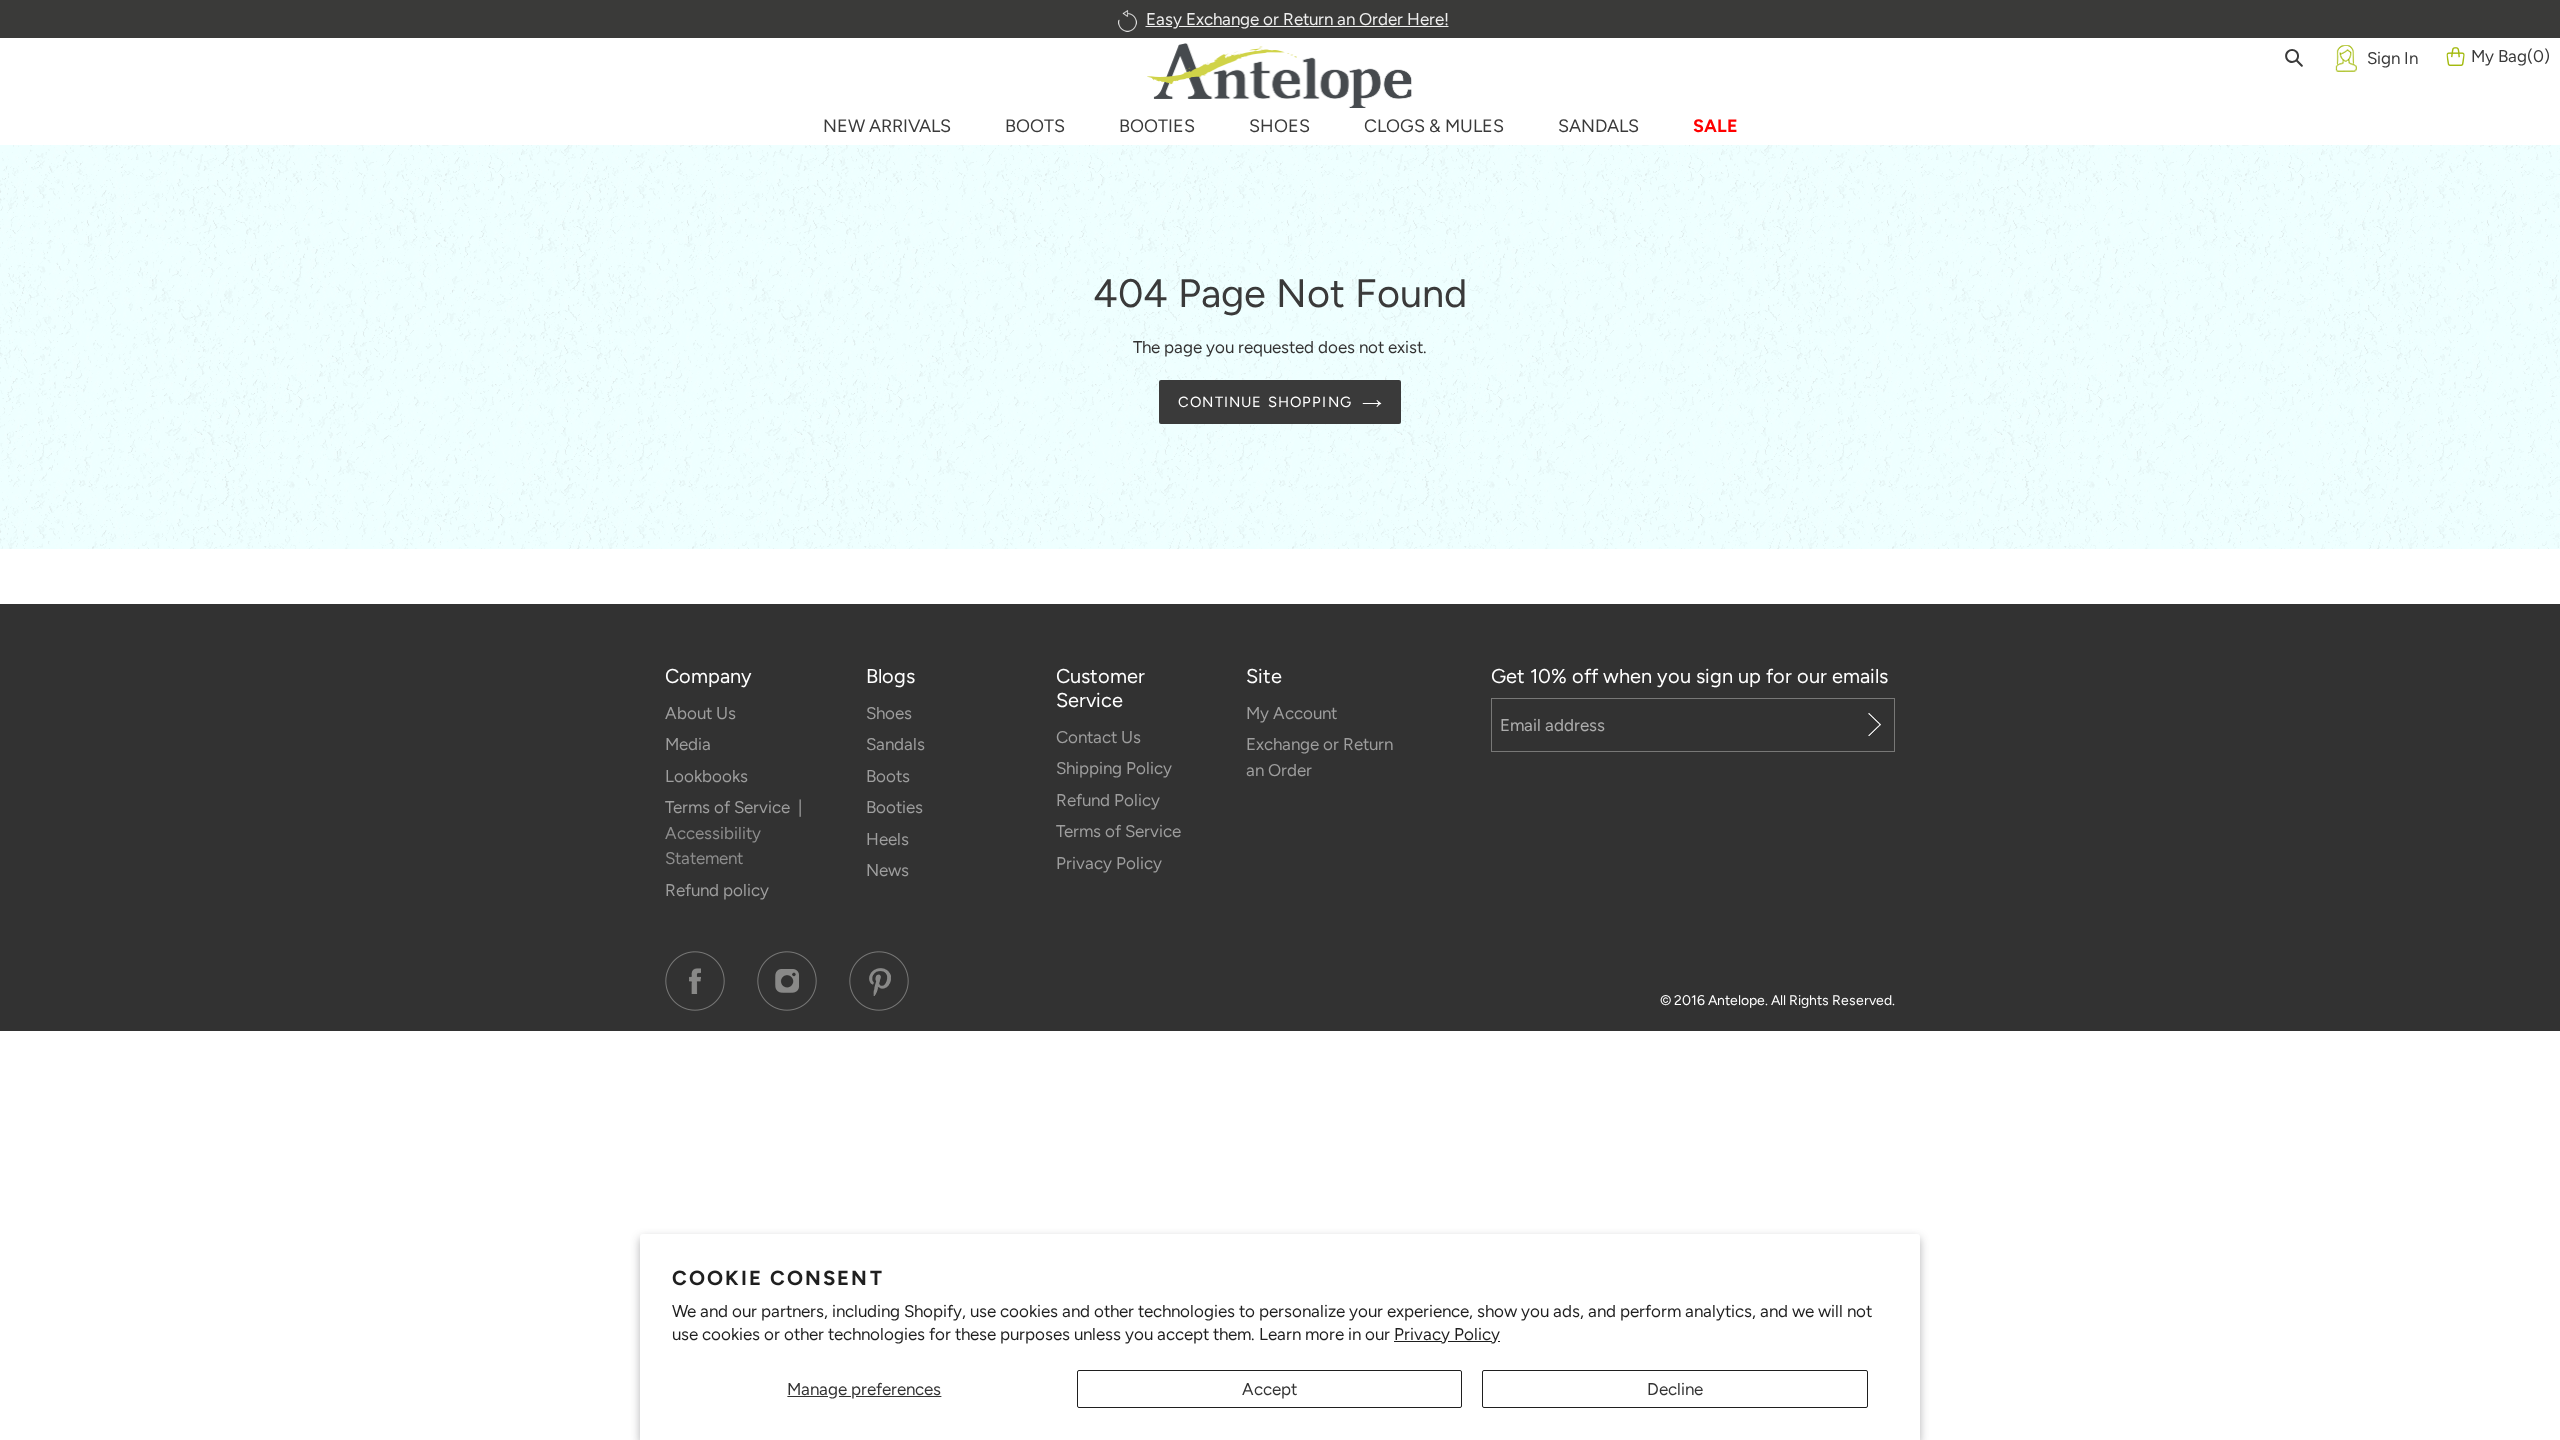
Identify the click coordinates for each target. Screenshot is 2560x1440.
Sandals (895, 744)
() (2510, 56)
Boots (888, 776)
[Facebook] (695, 981)
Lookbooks (706, 776)
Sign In (2392, 58)
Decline (1675, 1389)
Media (688, 744)
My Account (1291, 713)
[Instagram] (787, 981)
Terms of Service (729, 807)
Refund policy (717, 890)
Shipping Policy (1114, 768)
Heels (887, 839)
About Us (700, 713)
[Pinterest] (879, 981)
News (887, 870)
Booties (894, 807)
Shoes (889, 713)
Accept (1269, 1389)
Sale (1715, 126)
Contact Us (1098, 737)
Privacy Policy (1447, 1334)
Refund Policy (1108, 800)
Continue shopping (1265, 402)
